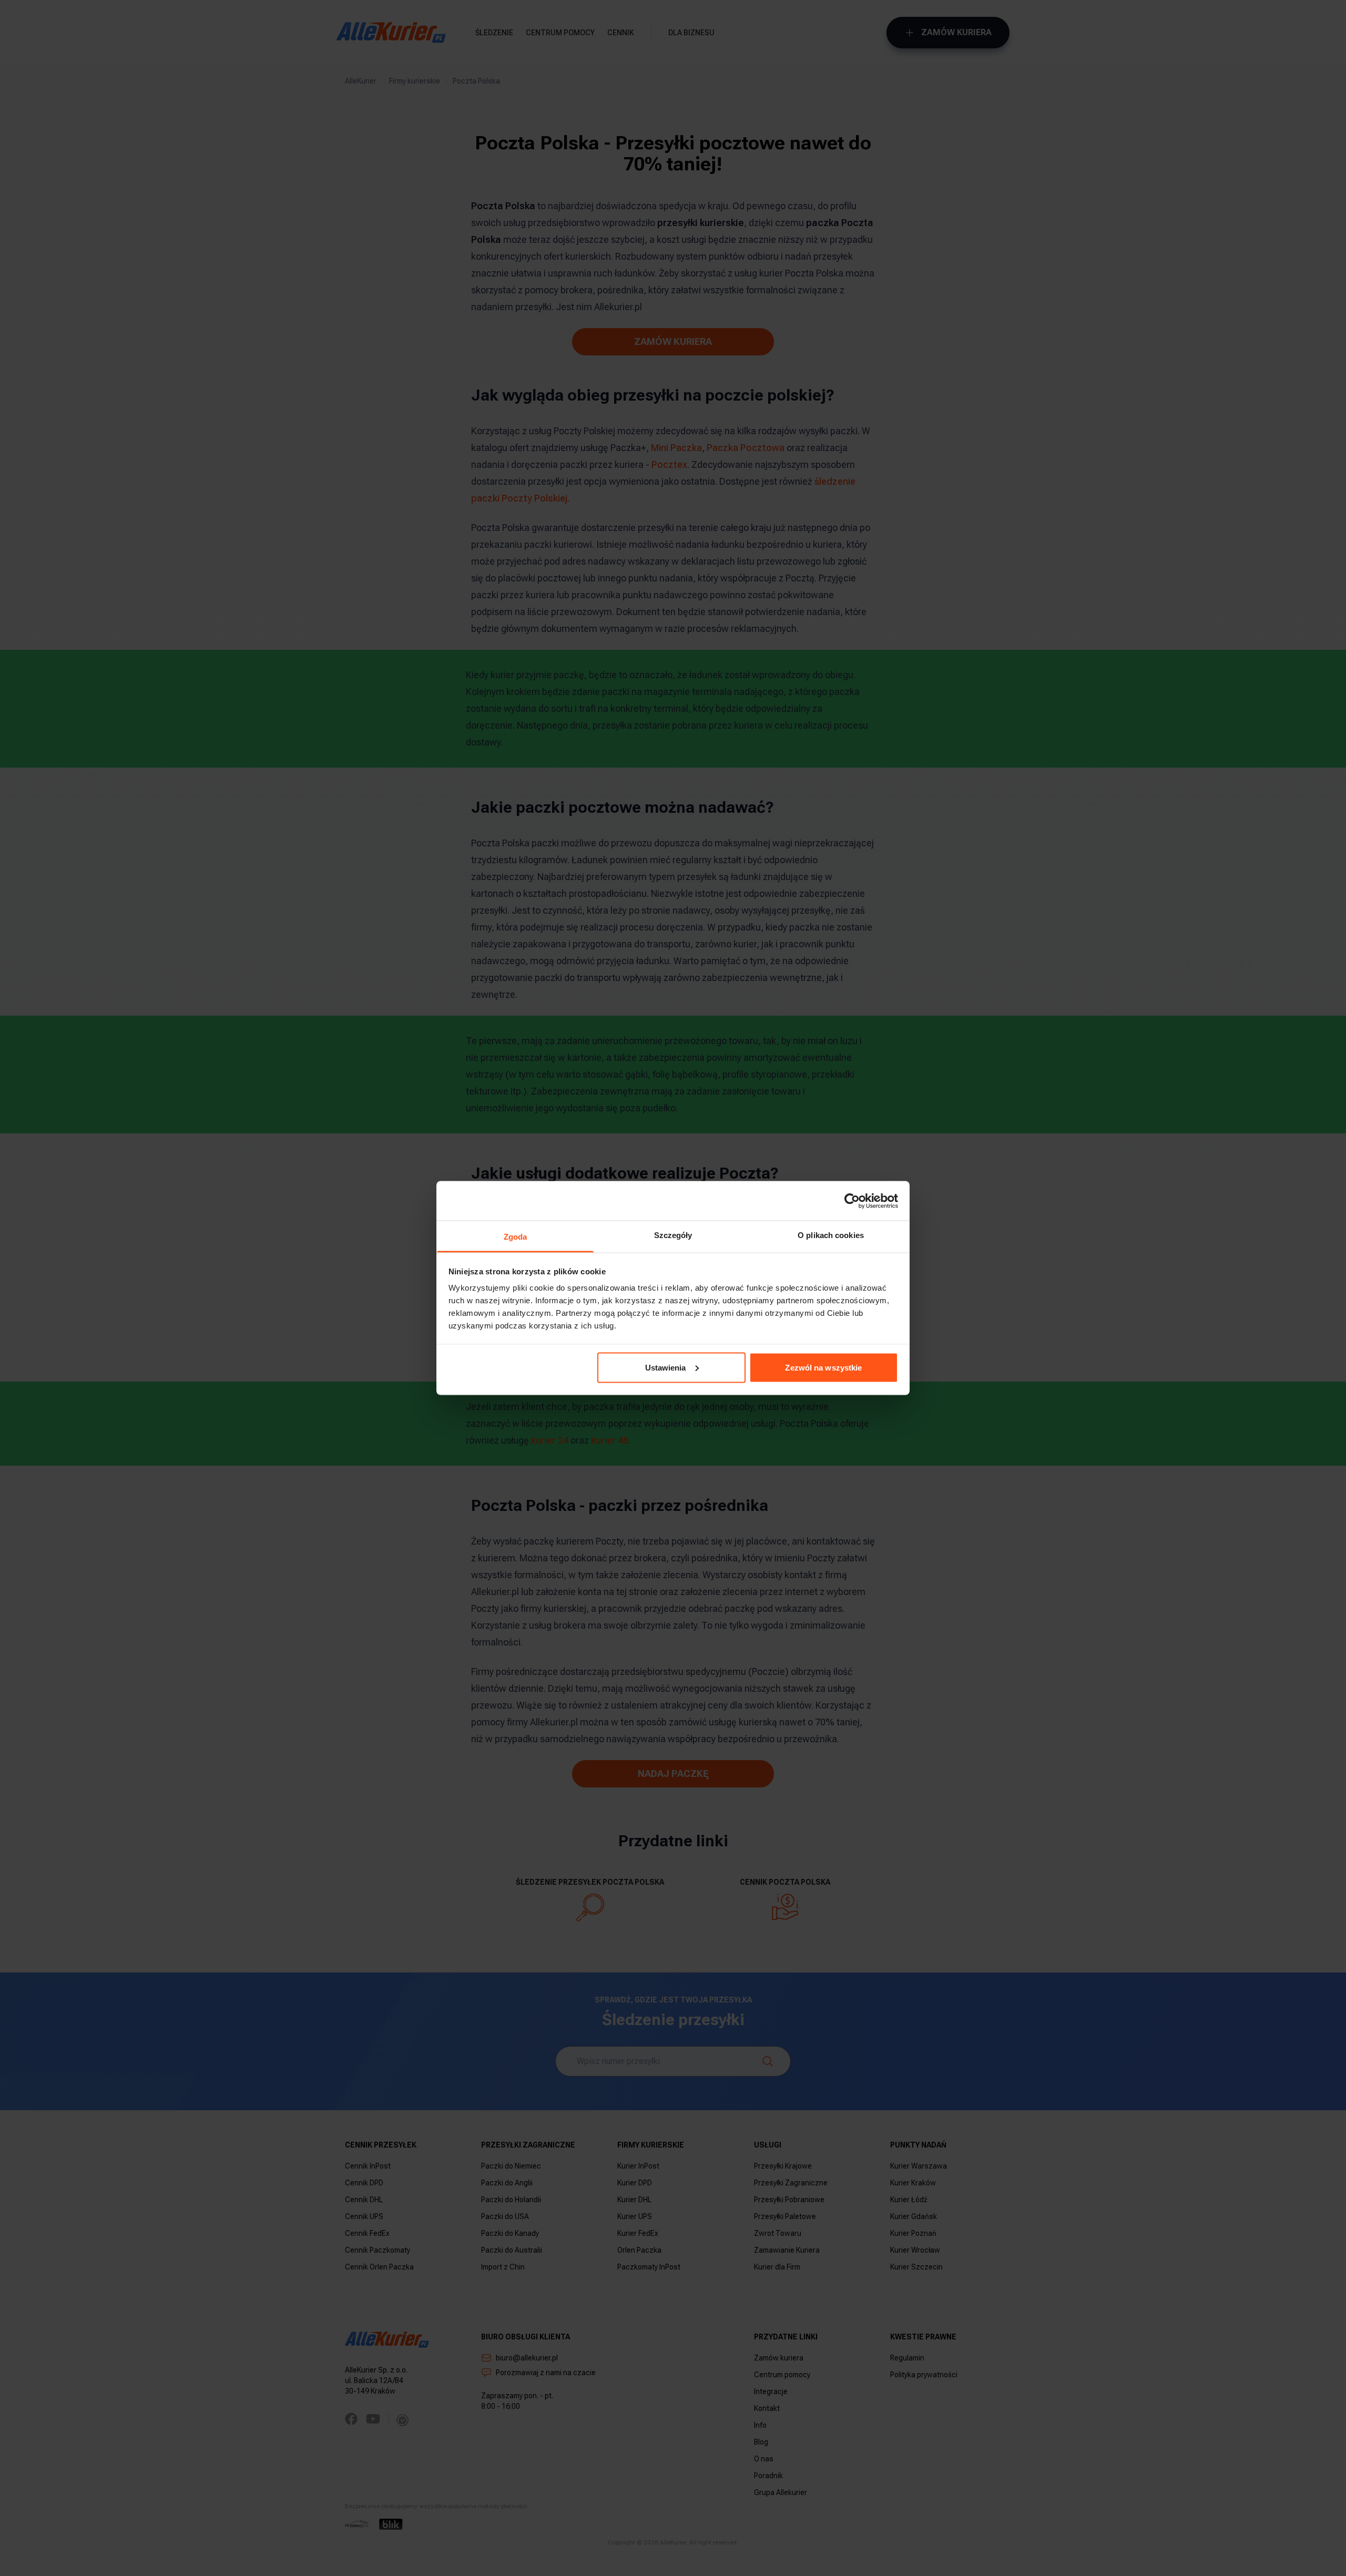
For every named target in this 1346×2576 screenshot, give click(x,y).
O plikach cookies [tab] (831, 1235)
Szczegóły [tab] (673, 1235)
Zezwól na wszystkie (823, 1367)
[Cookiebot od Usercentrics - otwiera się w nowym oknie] (852, 1201)
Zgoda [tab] (516, 1237)
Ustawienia (666, 1367)
